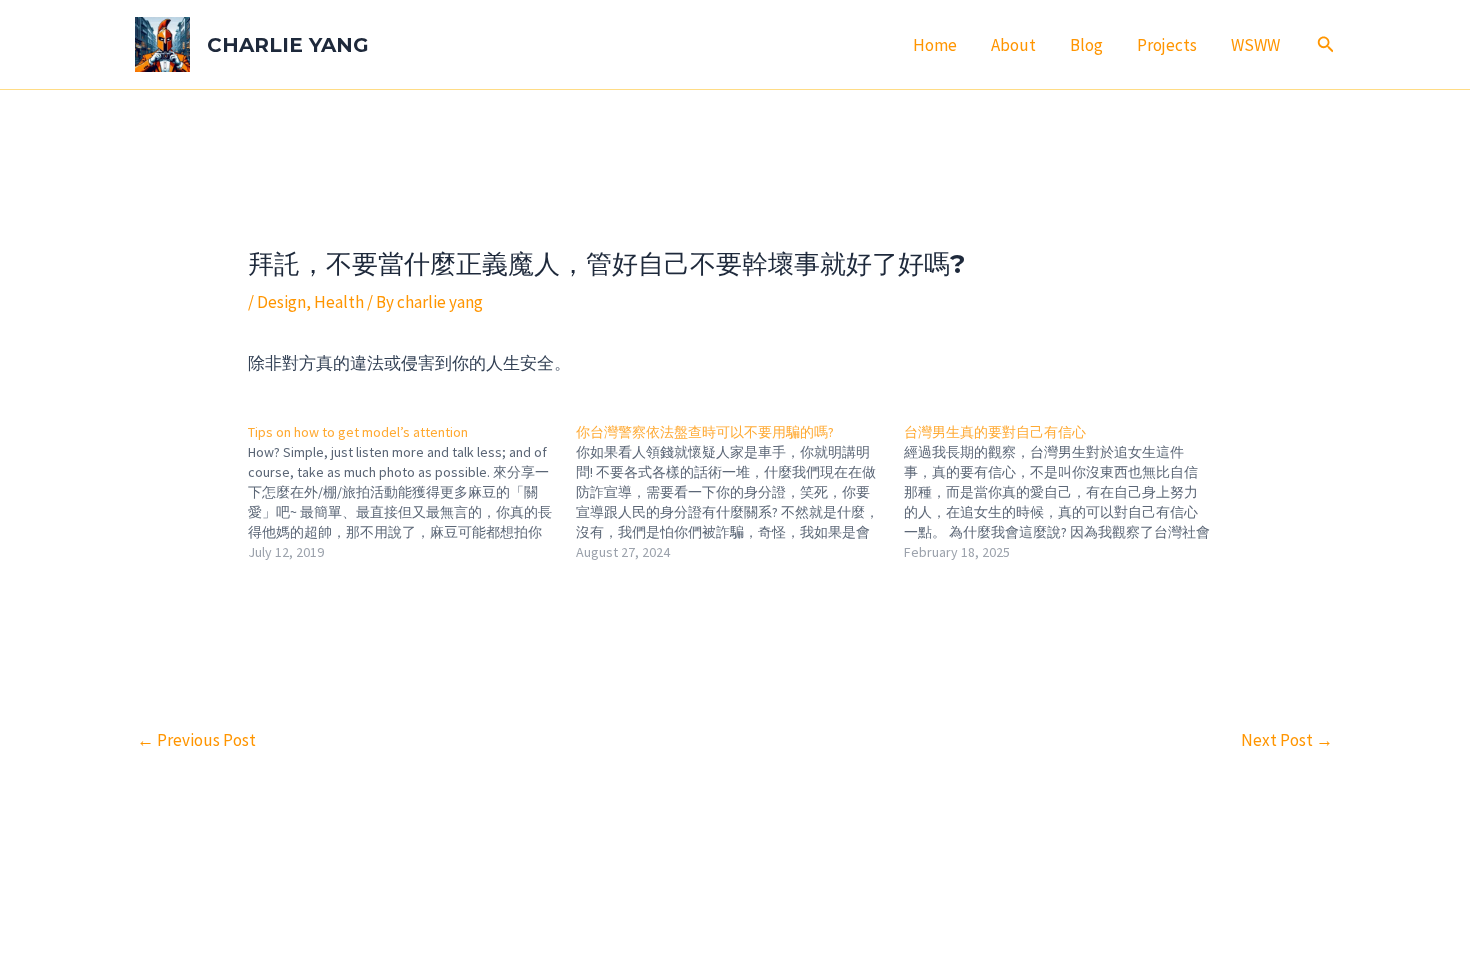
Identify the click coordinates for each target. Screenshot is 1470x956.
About (1013, 45)
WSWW (1255, 45)
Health (339, 302)
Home (935, 45)
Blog (1086, 45)
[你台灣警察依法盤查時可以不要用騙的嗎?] (740, 492)
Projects (1167, 45)
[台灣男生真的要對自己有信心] (1068, 492)
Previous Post (196, 740)
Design (281, 302)
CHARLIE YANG (288, 45)
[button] (1326, 45)
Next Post (1287, 740)
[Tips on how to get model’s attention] (412, 492)
